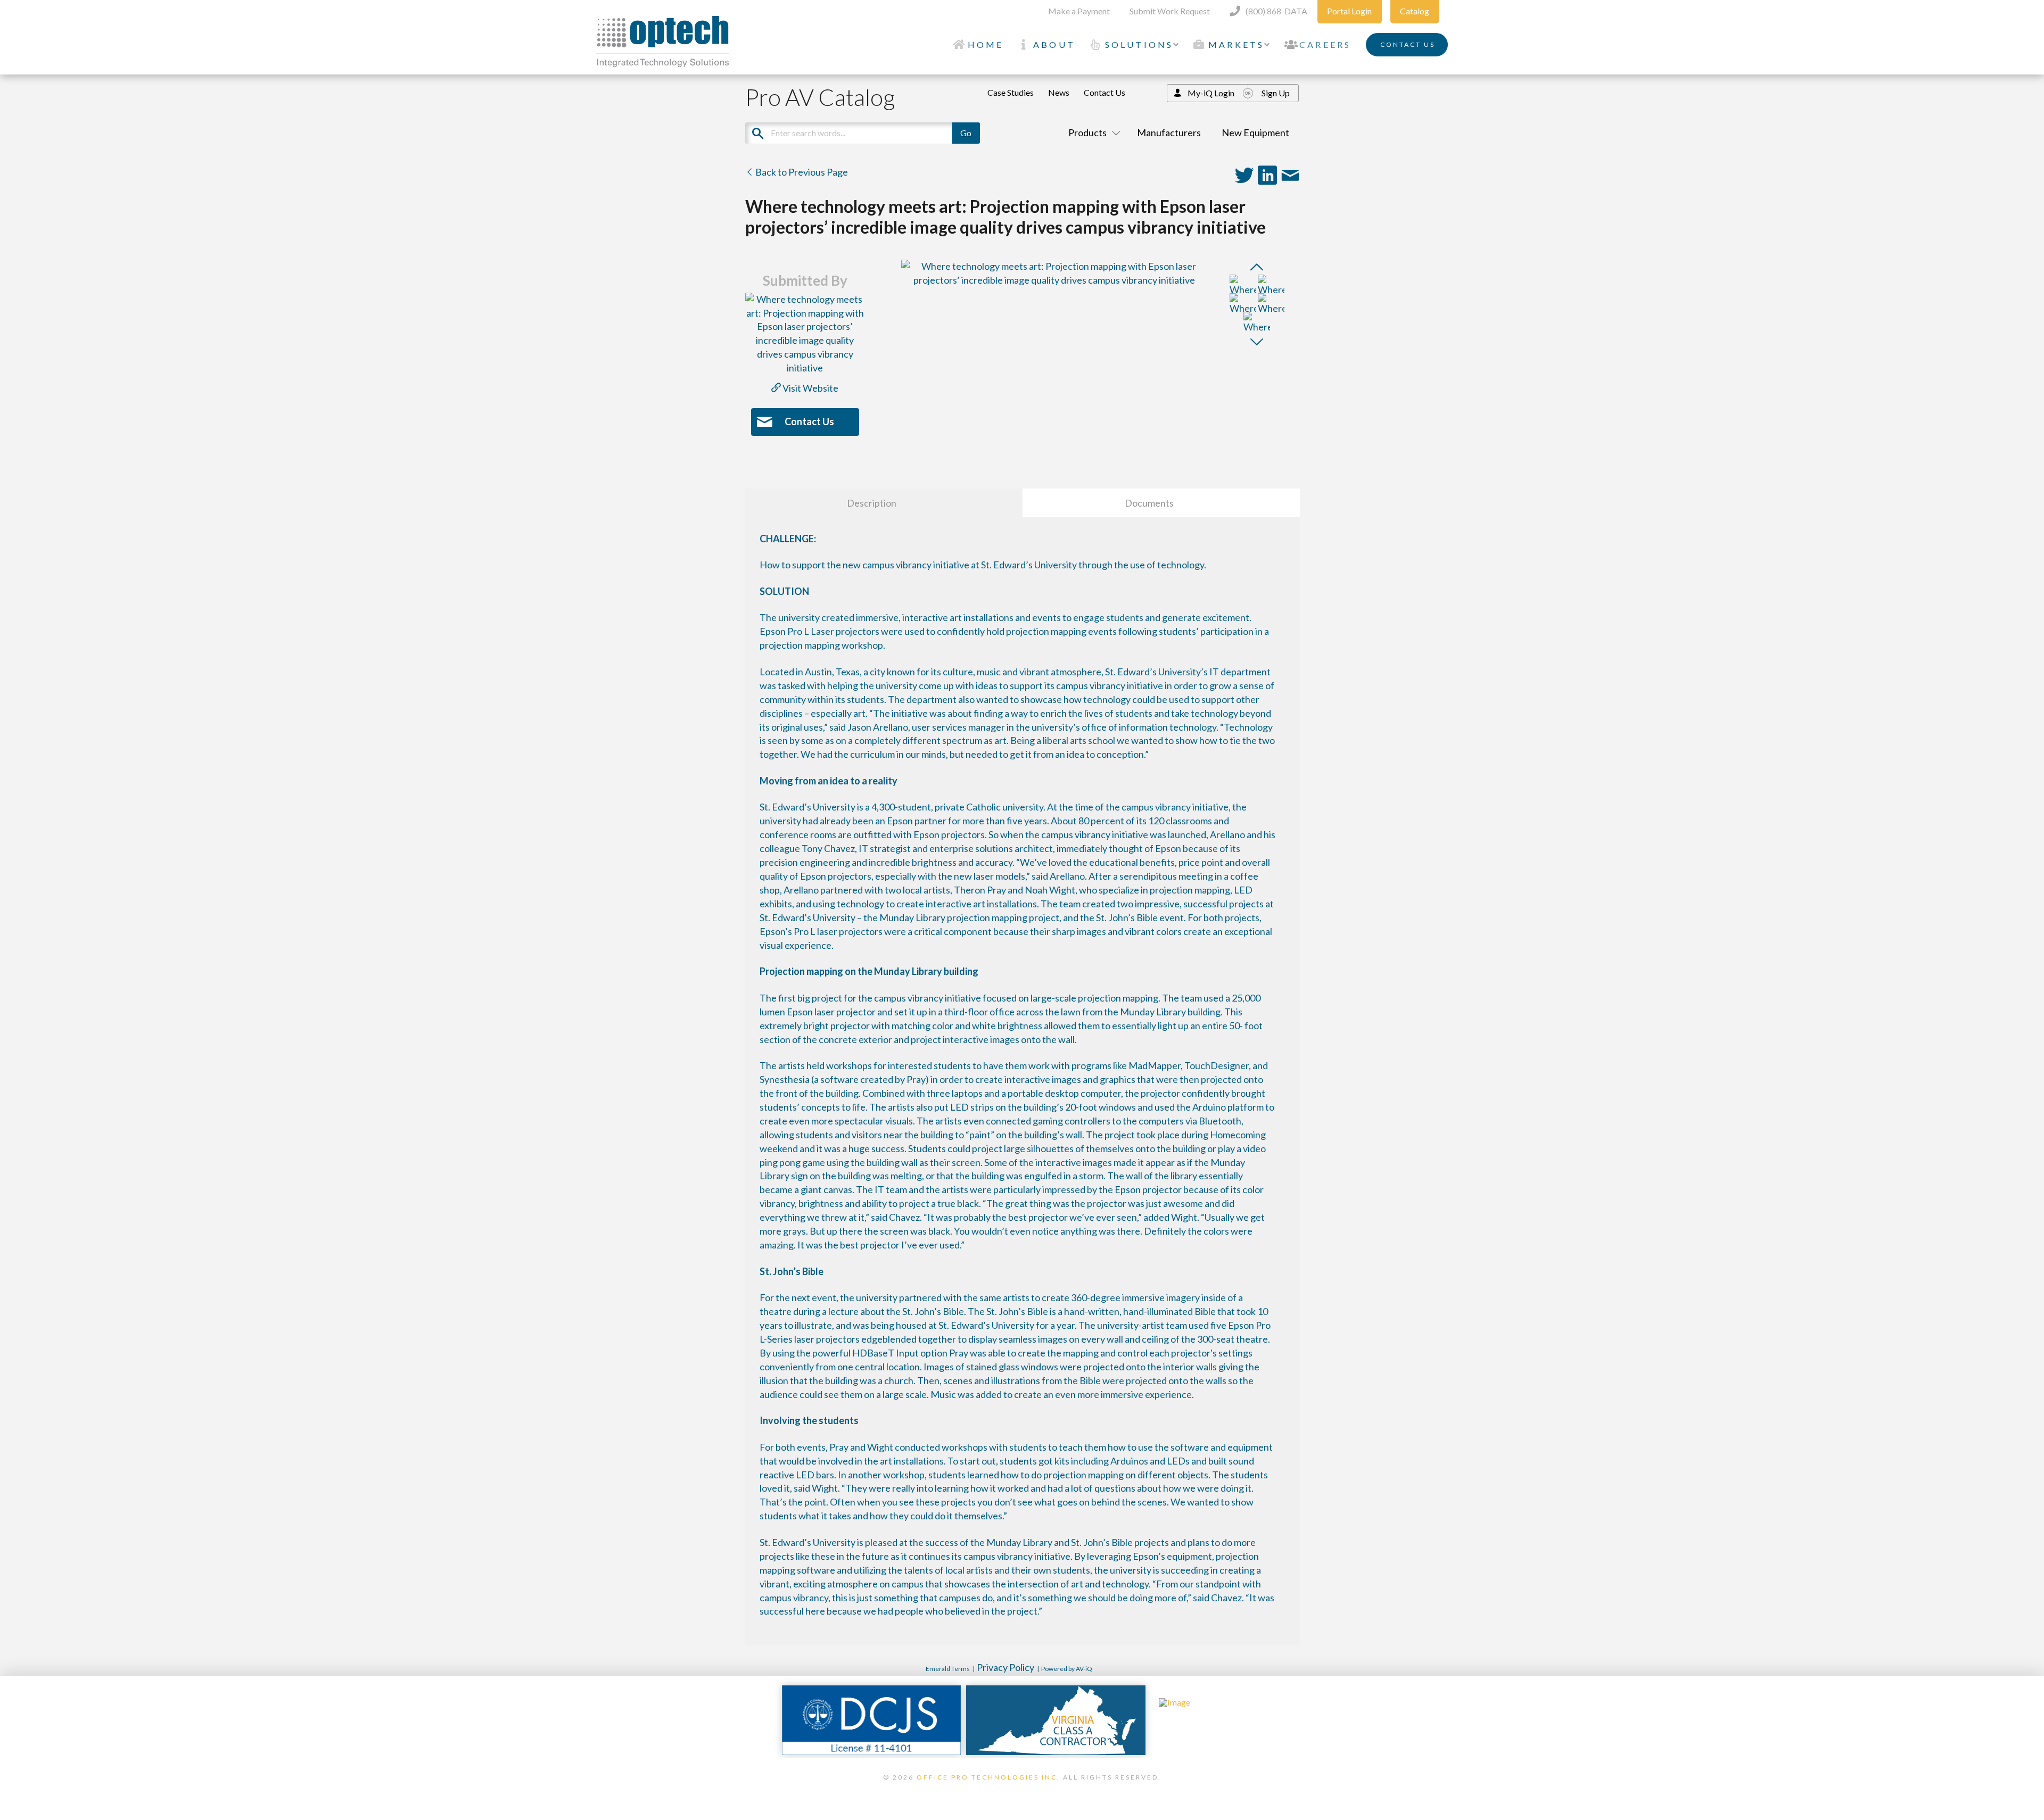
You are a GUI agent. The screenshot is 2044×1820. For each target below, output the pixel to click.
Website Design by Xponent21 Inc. (1022, 1791)
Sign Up (1276, 93)
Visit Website (810, 388)
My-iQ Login (1211, 93)
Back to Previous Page (801, 172)
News (1059, 92)
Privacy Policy (1005, 1667)
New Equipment (1255, 133)
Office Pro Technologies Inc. (988, 1777)
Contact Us (1105, 92)
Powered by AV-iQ (1067, 1669)
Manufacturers (1169, 133)
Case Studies (1011, 92)
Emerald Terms (948, 1669)
